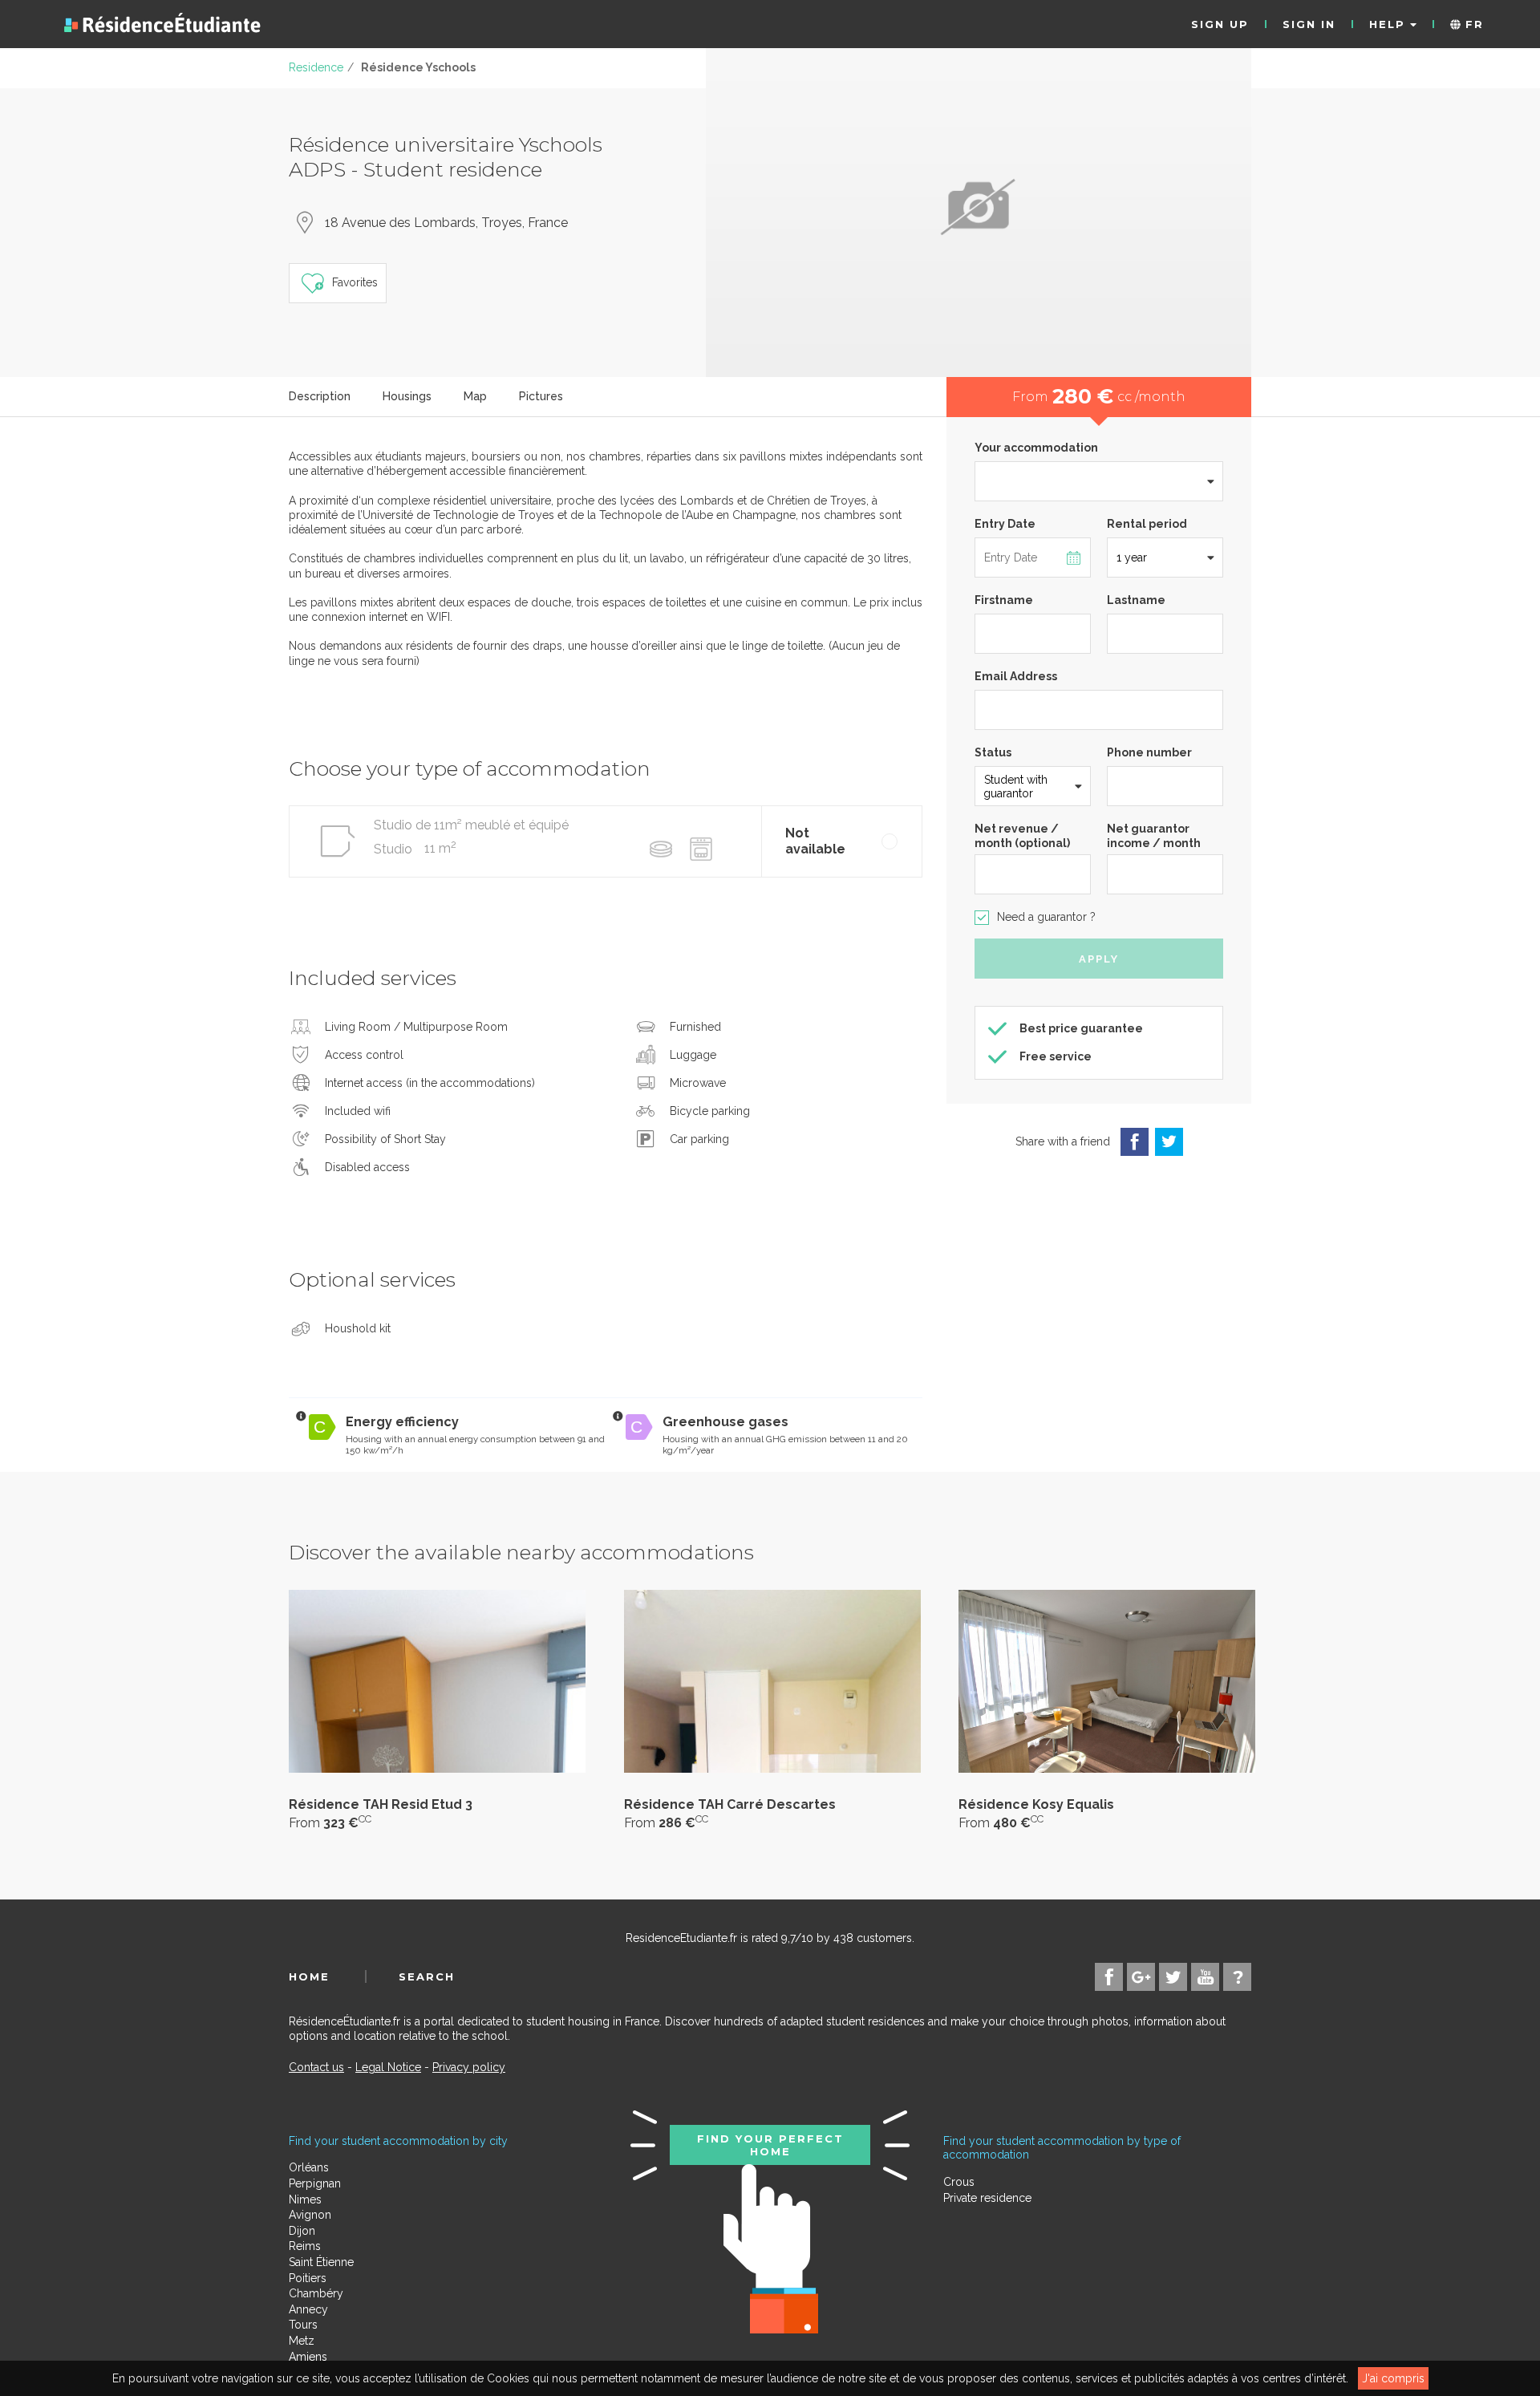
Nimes (305, 2199)
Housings (407, 396)
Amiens (308, 2357)
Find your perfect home (770, 2145)
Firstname (1004, 600)
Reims (305, 2246)
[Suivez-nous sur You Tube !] (1205, 1977)
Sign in (1309, 24)
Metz (302, 2341)
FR (1472, 24)
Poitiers (308, 2278)
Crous (959, 2182)
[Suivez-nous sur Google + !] (1141, 1977)
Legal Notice (388, 2067)
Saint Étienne (321, 2262)
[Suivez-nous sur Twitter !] (1173, 1977)
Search (427, 1976)
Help (1390, 24)
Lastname (1136, 600)
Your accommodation (1036, 448)
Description (320, 396)
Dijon (302, 2231)
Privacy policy (469, 2067)
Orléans (309, 2167)
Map (475, 396)
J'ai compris (1393, 2378)
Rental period (1147, 524)
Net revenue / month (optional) (1022, 836)
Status (993, 752)
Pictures (541, 396)
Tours (303, 2325)
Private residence (987, 2198)
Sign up (1220, 24)
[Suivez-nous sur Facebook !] (1109, 1977)
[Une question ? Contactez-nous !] (1237, 1977)
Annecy (308, 2309)
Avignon (310, 2215)
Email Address (1016, 676)
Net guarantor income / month (1154, 836)
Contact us (316, 2067)
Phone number (1149, 752)
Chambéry (316, 2293)
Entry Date (1005, 524)
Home (309, 1976)
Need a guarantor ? (1046, 917)
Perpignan (315, 2183)
